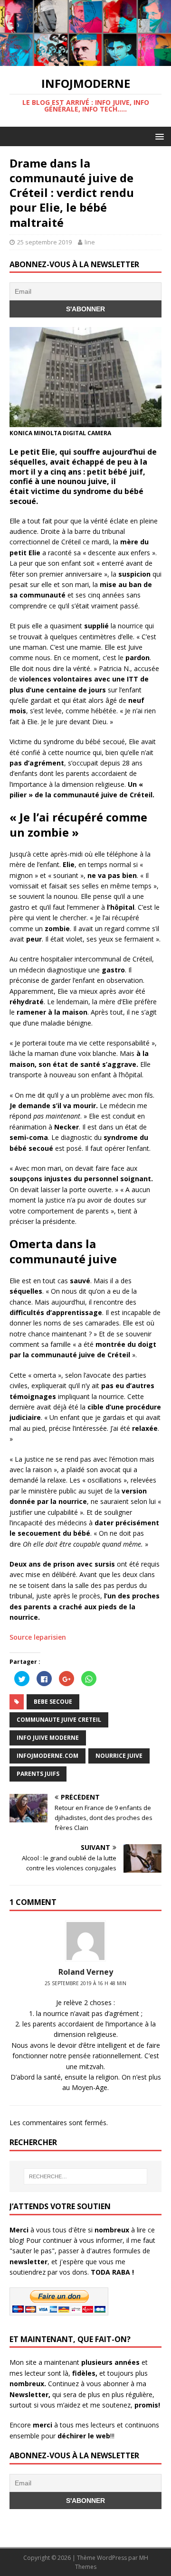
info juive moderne (48, 1738)
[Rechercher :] (85, 2176)
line (90, 242)
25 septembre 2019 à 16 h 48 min (85, 1983)
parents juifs (38, 1774)
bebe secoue (53, 1702)
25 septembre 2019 (44, 242)
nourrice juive (119, 1756)
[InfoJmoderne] (85, 61)
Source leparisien (38, 1637)
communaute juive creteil (59, 1720)
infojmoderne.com (47, 1756)
